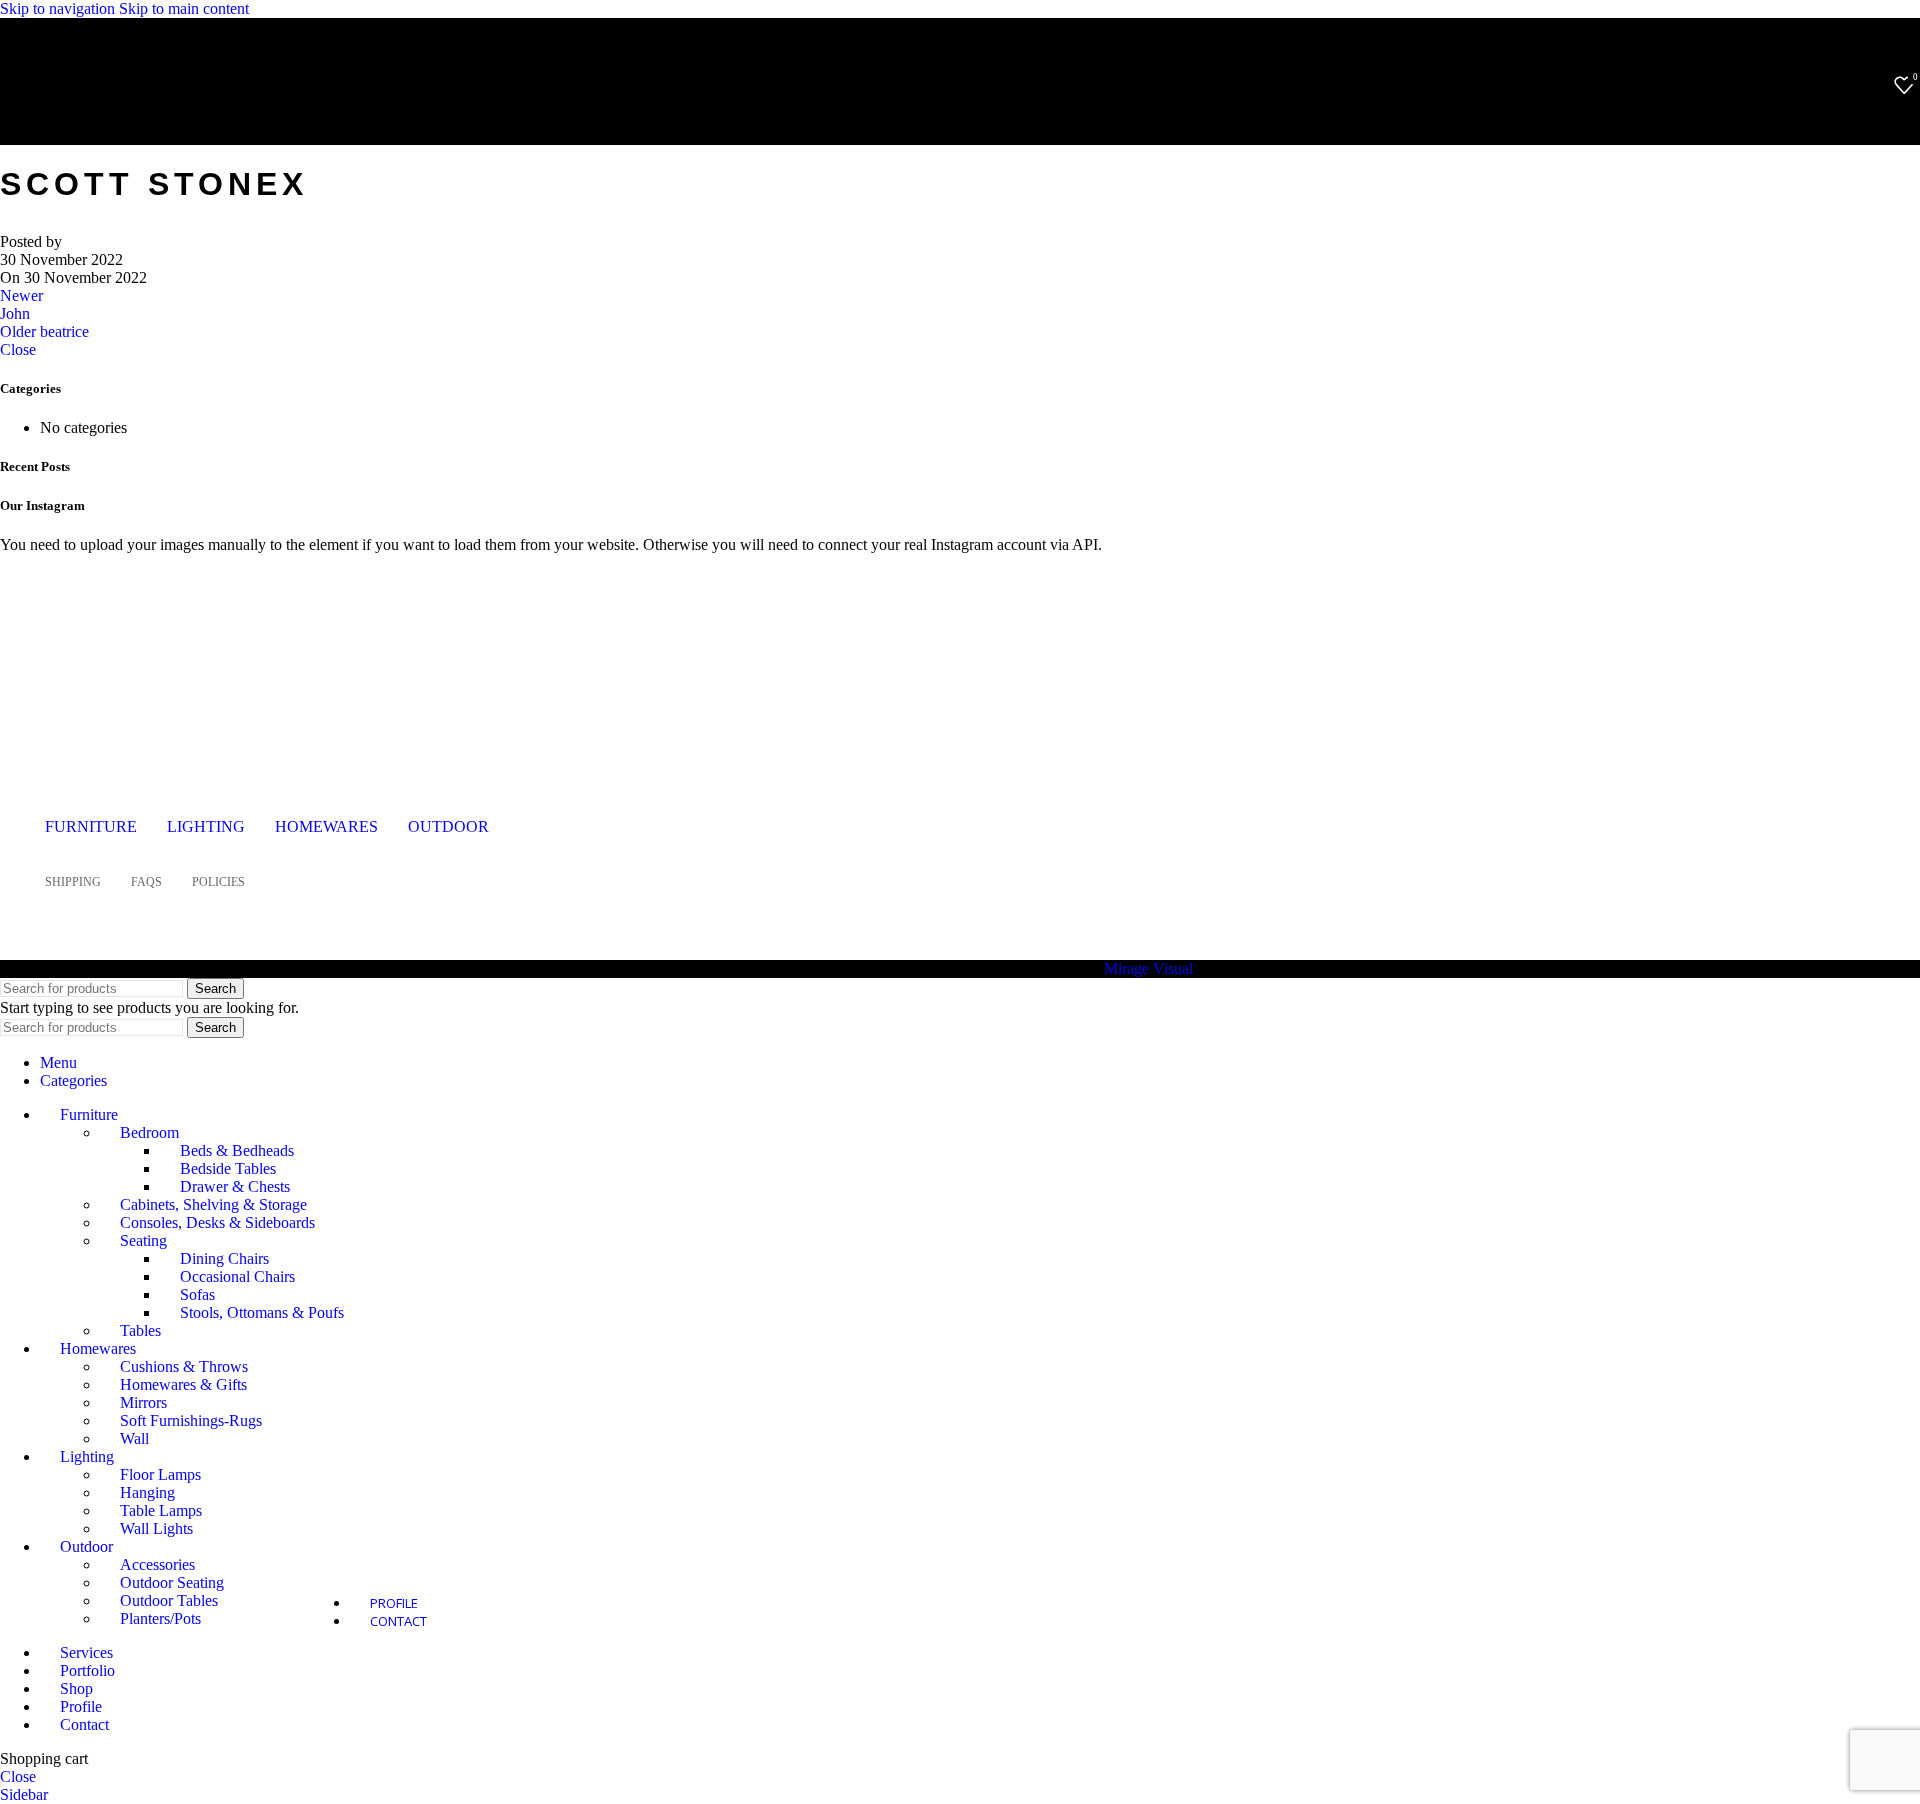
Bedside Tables (228, 1168)
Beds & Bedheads (237, 1150)
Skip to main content (184, 8)
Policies (218, 882)
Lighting (206, 826)
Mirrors (143, 1402)
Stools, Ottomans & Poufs (262, 1312)
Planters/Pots (160, 1618)
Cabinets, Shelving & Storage (213, 1204)
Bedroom (149, 1132)
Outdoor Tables (169, 1600)
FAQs (146, 882)
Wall (134, 1438)
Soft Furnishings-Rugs (191, 1420)
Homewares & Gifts (183, 1384)
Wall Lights (156, 1528)
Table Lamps (161, 1510)
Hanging (147, 1492)
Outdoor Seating (172, 1582)
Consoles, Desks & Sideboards (217, 1222)
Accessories (157, 1564)
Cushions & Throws (184, 1366)
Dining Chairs (224, 1258)
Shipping (73, 882)
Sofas (197, 1294)
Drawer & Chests (235, 1186)
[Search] (1874, 85)
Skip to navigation (59, 8)
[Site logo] (145, 113)
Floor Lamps (160, 1474)
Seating (143, 1240)
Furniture (91, 826)
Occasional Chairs (237, 1276)
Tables (140, 1330)
